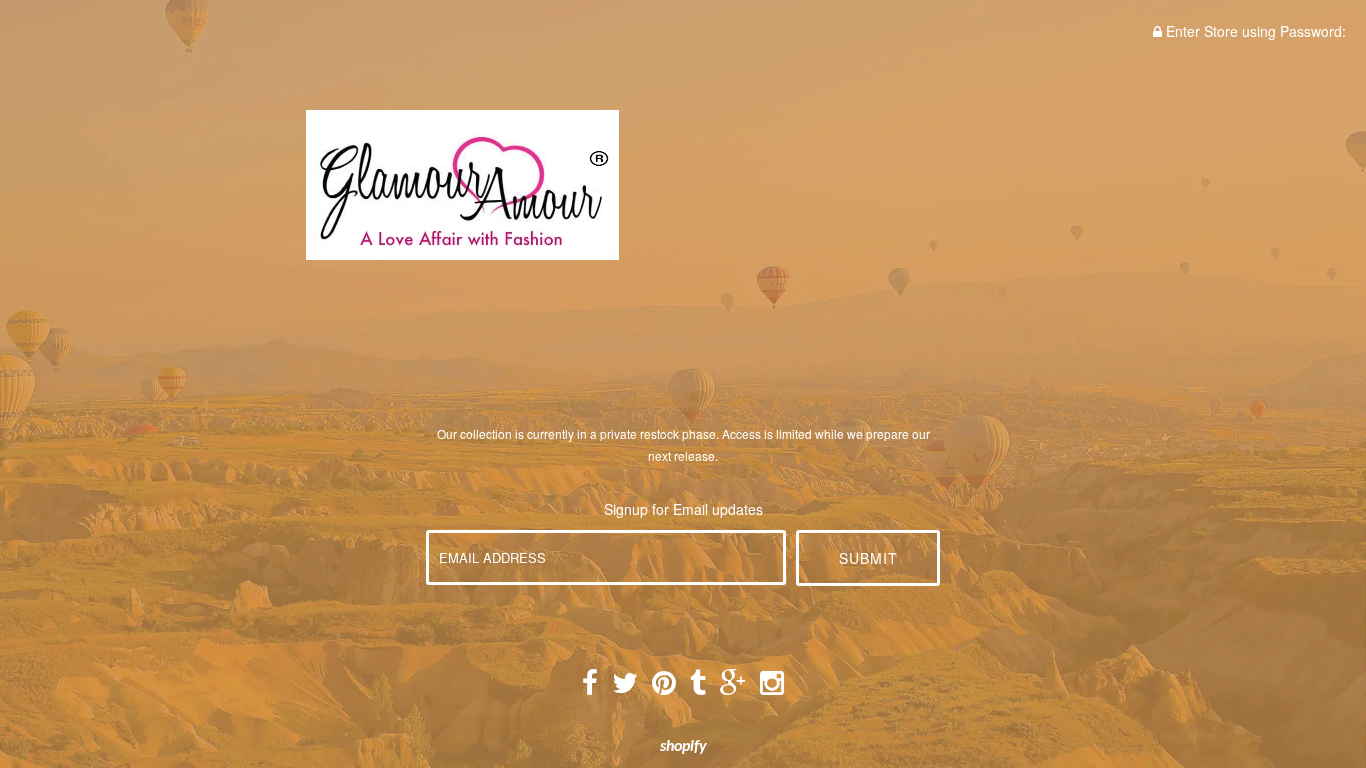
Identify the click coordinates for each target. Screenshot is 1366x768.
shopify (683, 747)
